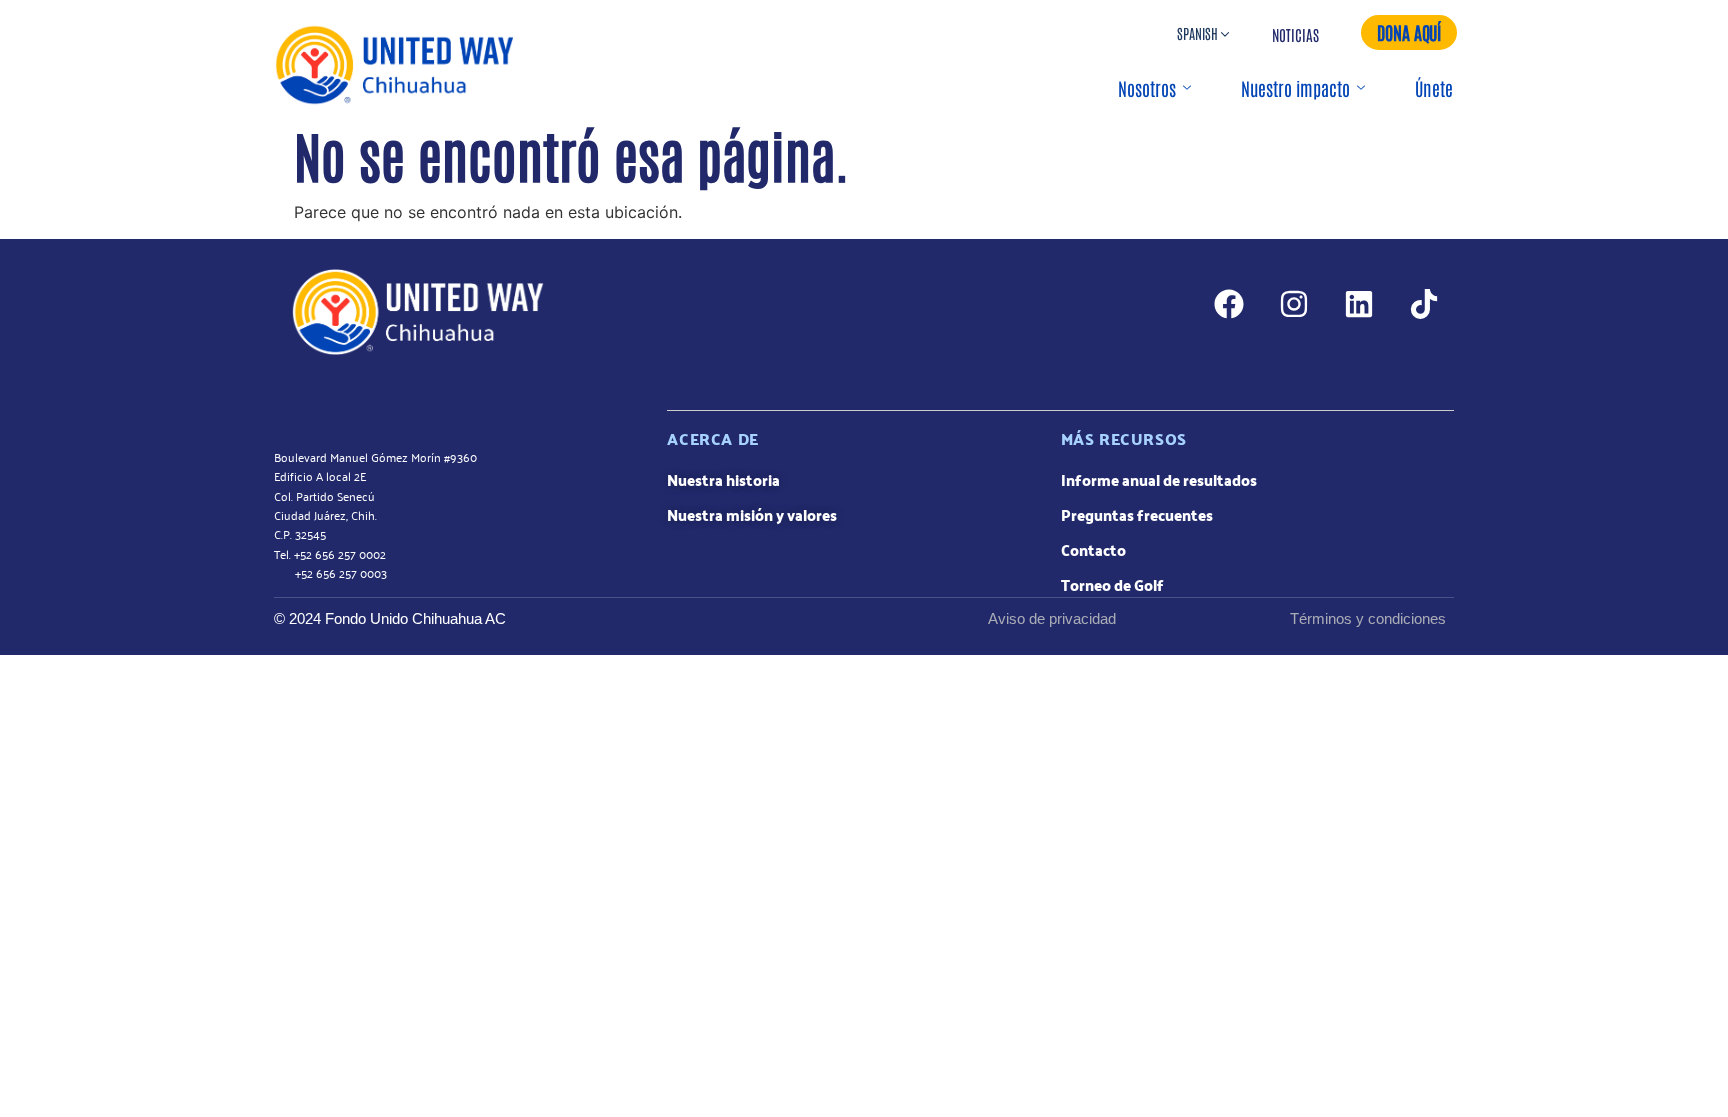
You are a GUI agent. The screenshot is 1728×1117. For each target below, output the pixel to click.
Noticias (1295, 34)
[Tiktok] (1424, 304)
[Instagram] (1294, 304)
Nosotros (1147, 88)
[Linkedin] (1359, 304)
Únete (1434, 88)
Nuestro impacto (1295, 88)
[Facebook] (1229, 304)
